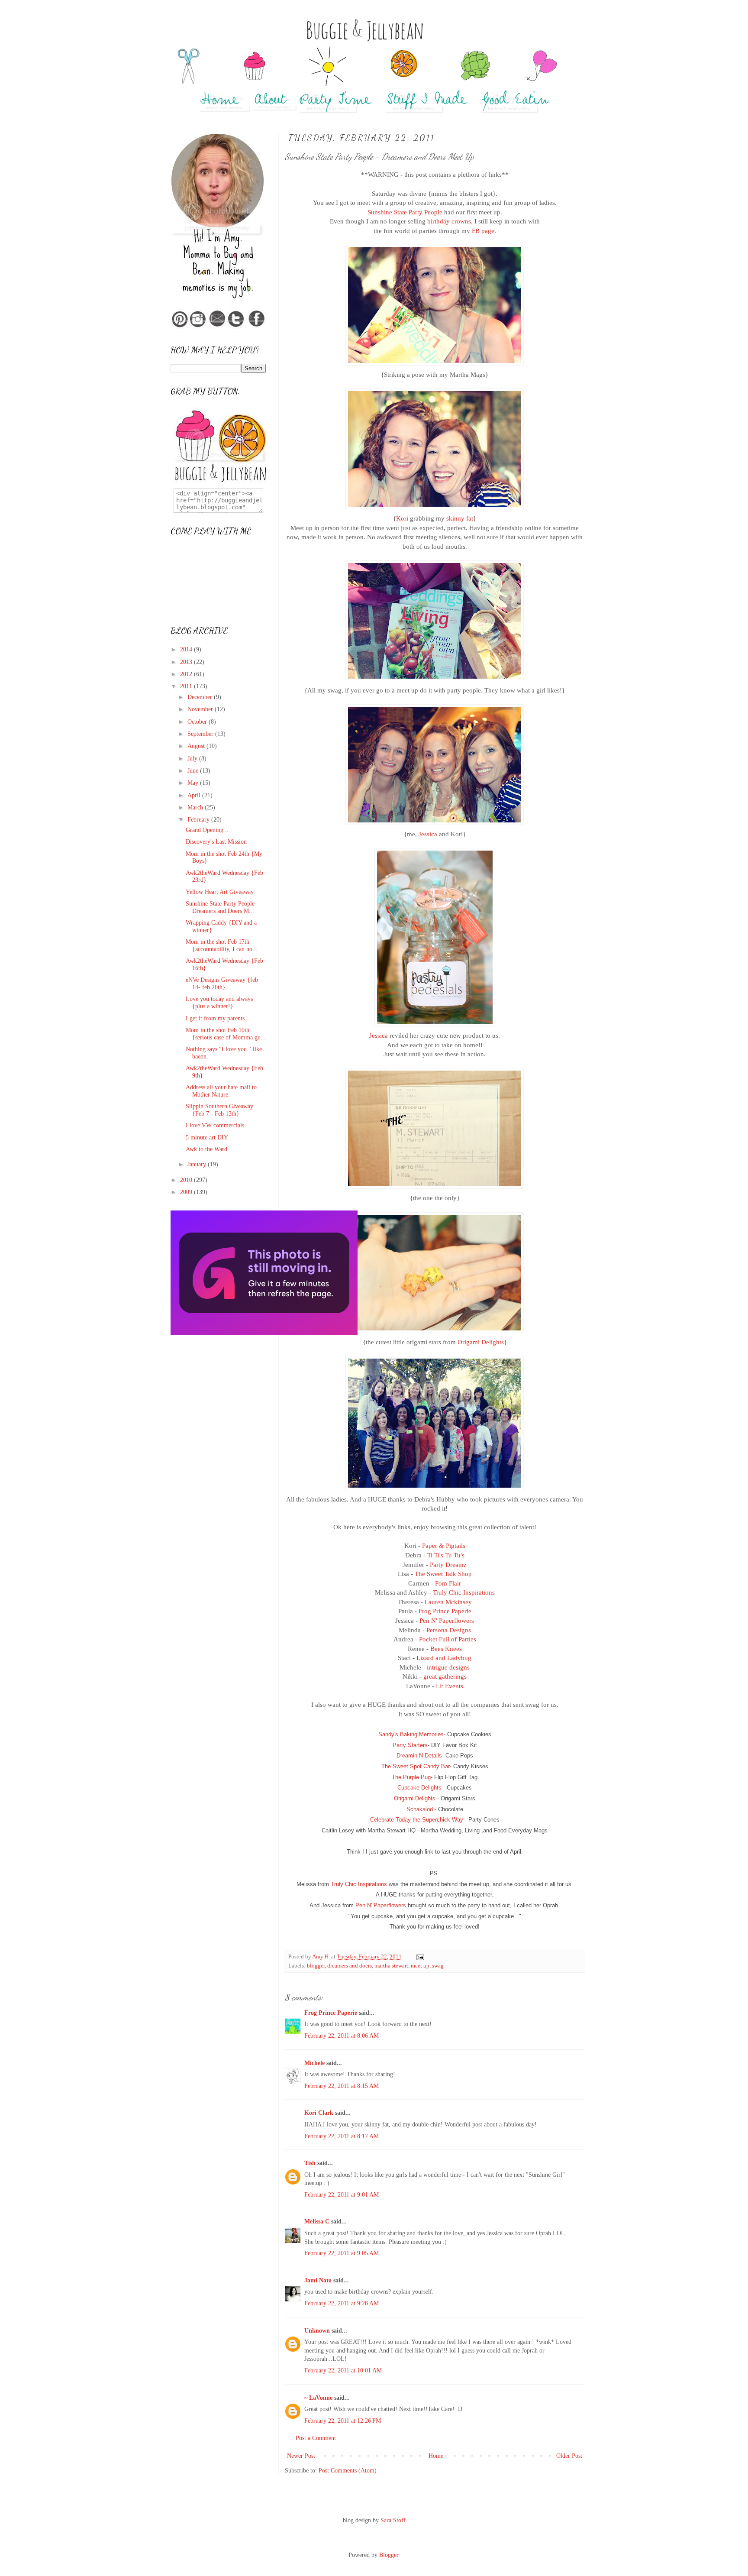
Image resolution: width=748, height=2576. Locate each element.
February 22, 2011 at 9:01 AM (342, 2195)
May (194, 783)
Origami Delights (481, 1342)
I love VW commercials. (216, 1125)
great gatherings (445, 1676)
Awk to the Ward (206, 1149)
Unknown (317, 2331)
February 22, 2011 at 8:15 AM (342, 2086)
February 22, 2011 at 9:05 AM (342, 2253)
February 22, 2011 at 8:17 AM (342, 2136)
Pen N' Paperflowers (447, 1620)
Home (436, 2456)
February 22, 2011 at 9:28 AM (342, 2303)
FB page (483, 231)
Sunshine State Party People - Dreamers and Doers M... (222, 907)
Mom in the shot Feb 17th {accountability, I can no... (222, 945)
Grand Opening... (207, 830)
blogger (316, 1966)
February (199, 820)
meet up (420, 1966)
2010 (187, 1180)
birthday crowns (449, 221)
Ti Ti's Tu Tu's (446, 1555)
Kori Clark (319, 2113)
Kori (402, 518)
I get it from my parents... (218, 1018)
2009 (187, 1192)
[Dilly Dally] (264, 1333)
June (194, 771)
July (193, 759)
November (201, 709)
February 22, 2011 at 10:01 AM (343, 2371)
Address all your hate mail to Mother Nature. (221, 1091)
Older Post (569, 2456)
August (197, 746)
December (201, 697)
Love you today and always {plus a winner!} (219, 1003)
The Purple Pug (411, 1777)
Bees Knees (446, 1649)
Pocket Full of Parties (448, 1639)
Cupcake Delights (419, 1788)
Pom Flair (448, 1583)
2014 (187, 649)
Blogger (389, 2555)
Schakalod (420, 1809)
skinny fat (460, 518)
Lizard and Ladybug (444, 1658)
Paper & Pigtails (444, 1545)
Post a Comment (316, 2438)
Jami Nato (318, 2280)
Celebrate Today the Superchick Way (417, 1820)
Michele (314, 2063)
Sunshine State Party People (405, 212)
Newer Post (301, 2456)
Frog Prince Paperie (445, 1611)
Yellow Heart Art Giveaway (220, 892)
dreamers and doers (350, 1966)
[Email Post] (420, 1957)
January (198, 1164)
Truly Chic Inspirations (464, 1592)
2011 (187, 686)
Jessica (428, 834)
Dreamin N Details (419, 1756)
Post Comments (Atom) (348, 2471)
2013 (187, 662)
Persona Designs (449, 1630)
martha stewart (391, 1966)
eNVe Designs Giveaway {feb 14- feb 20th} (222, 984)
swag (438, 1966)
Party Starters (410, 1745)
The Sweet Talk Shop (443, 1574)
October (198, 722)
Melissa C (317, 2222)
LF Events (450, 1686)
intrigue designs (448, 1667)
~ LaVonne (318, 2398)
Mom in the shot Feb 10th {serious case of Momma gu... (226, 1034)
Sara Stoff (393, 2520)
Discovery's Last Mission (216, 842)
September (201, 734)
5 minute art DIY (207, 1138)
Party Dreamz (448, 1565)
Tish (310, 2163)
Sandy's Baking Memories (411, 1734)
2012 (187, 674)
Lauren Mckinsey (448, 1602)
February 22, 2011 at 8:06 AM (342, 2036)
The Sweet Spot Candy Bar (416, 1766)
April (195, 795)
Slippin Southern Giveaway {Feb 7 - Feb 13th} (219, 1110)
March (196, 807)
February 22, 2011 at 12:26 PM (343, 2421)
